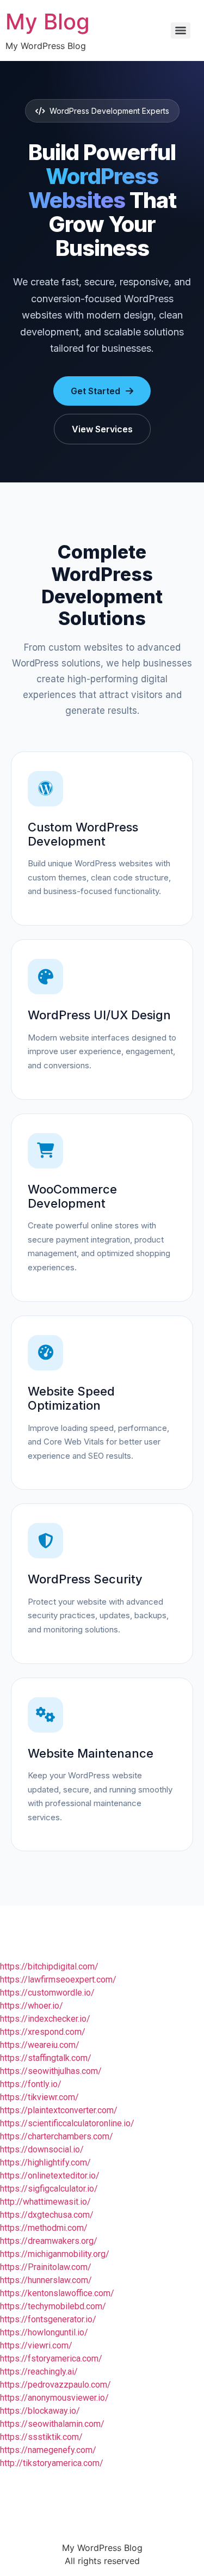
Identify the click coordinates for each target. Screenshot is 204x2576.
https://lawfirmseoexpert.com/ (58, 1980)
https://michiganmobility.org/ (55, 2254)
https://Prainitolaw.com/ (46, 2267)
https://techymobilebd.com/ (53, 2306)
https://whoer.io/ (32, 2006)
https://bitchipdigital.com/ (49, 1966)
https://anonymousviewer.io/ (54, 2398)
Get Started (95, 391)
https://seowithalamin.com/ (52, 2424)
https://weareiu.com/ (40, 2045)
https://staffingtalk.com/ (46, 2058)
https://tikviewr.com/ (39, 2097)
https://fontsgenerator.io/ (48, 2319)
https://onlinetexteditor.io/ (50, 2176)
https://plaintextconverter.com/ (59, 2110)
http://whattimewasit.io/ (45, 2202)
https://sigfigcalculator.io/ (49, 2189)
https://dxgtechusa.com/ (47, 2215)
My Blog (48, 22)
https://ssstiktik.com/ (41, 2437)
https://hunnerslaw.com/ (46, 2280)
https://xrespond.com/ (43, 2032)
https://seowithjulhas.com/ (51, 2071)
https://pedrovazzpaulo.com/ (55, 2385)
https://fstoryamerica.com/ (51, 2358)
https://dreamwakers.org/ (49, 2241)
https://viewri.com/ (36, 2345)
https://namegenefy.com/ (48, 2450)
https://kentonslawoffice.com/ (57, 2293)
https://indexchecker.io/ (45, 2019)
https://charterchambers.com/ (57, 2136)
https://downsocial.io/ (42, 2149)
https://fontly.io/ (31, 2084)
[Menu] (181, 30)
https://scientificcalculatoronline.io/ (67, 2123)
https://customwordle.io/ (47, 1993)
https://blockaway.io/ (40, 2411)
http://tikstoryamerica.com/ (52, 2463)
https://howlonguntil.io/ (44, 2332)
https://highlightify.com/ (45, 2162)
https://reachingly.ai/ (39, 2372)
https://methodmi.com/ (44, 2228)
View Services (102, 429)
